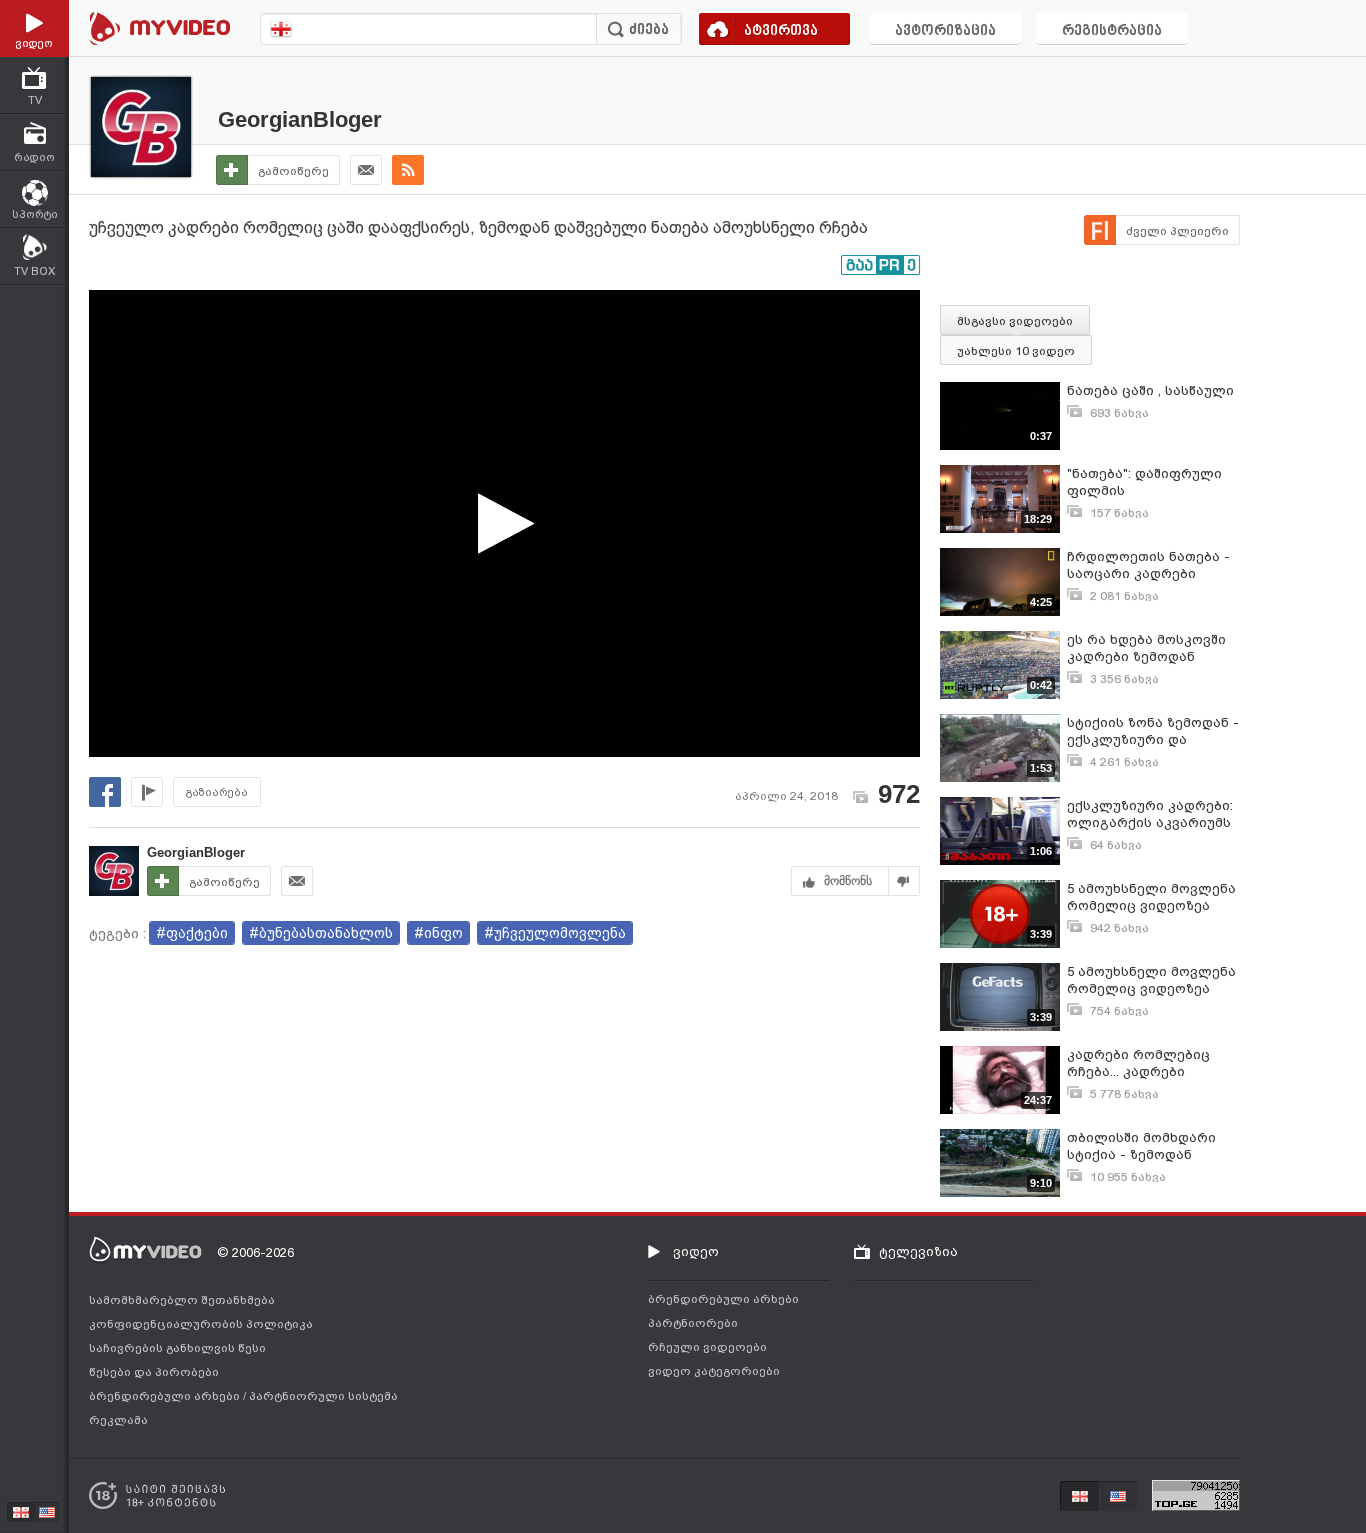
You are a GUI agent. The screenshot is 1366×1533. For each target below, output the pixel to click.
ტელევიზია (918, 1251)
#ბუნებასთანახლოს (321, 933)
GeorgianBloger (300, 119)
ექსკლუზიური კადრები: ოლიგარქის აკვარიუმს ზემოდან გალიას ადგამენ (1150, 814)
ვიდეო (696, 1251)
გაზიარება (217, 792)
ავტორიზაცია (945, 31)
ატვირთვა (781, 31)
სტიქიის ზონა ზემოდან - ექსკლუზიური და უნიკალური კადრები (1153, 731)
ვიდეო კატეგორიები (714, 1371)
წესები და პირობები (154, 1372)
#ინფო (438, 933)
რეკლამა (118, 1420)
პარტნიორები (693, 1323)
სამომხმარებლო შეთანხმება (182, 1300)
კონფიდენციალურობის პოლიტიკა (201, 1324)
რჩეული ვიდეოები (707, 1347)
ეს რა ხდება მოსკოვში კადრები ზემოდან (1146, 648)
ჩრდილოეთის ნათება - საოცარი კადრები (1148, 565)
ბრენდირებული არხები (166, 1396)
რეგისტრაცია (1112, 31)
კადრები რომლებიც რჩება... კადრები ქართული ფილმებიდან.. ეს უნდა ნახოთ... (1152, 1063)
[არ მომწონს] (904, 881)
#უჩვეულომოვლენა (555, 933)
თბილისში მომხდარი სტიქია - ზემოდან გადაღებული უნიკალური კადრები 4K (1150, 1146)
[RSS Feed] (408, 170)
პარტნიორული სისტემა (323, 1396)
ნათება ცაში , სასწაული (1150, 390)
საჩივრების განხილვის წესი (177, 1348)
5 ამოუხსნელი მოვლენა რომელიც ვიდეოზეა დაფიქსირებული (1151, 897)
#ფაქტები (192, 933)
